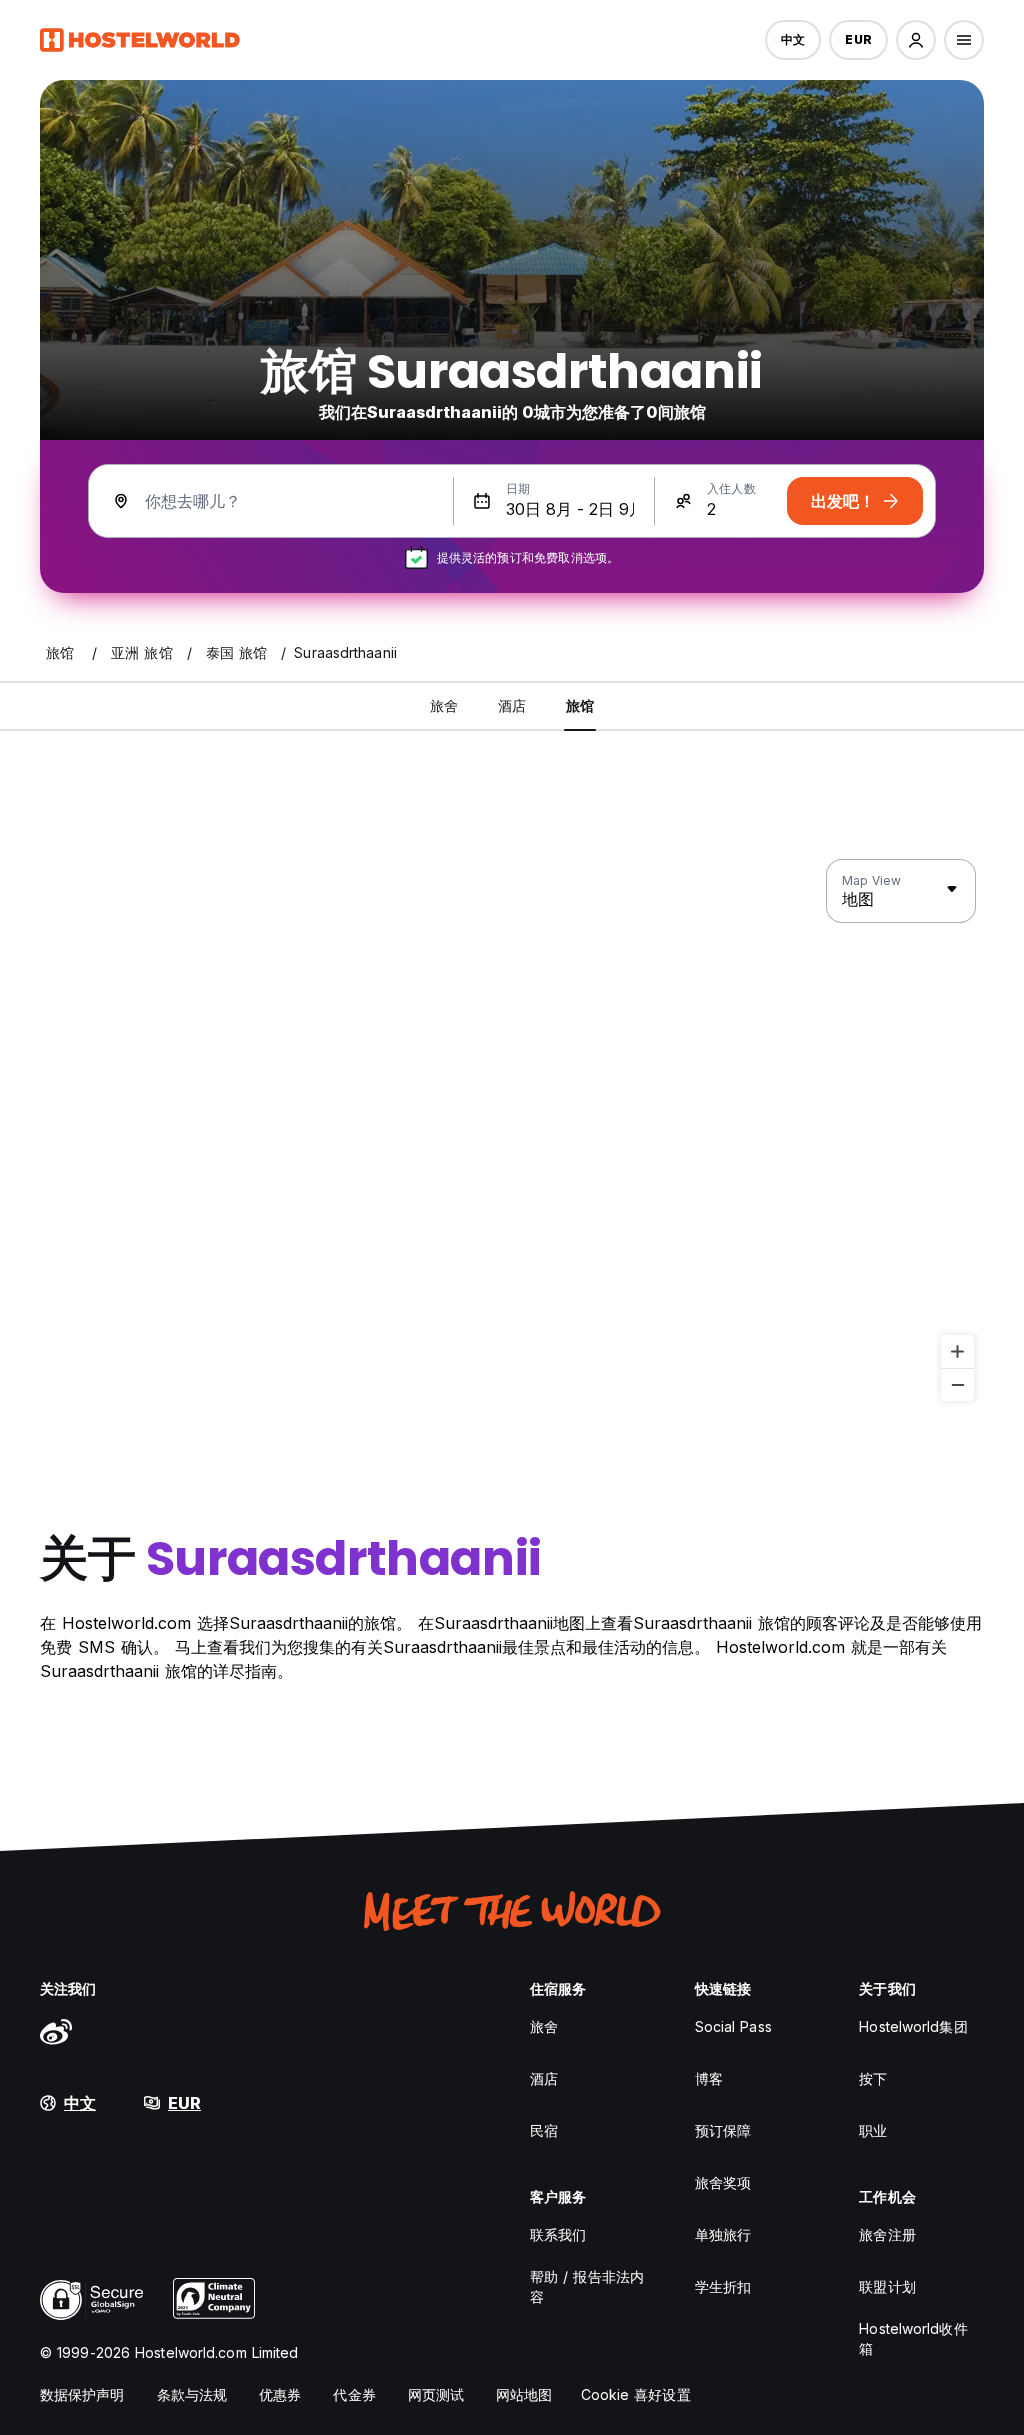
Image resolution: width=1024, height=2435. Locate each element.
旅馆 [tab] (580, 705)
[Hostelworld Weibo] (56, 2031)
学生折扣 (723, 2286)
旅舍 (544, 2026)
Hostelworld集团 (913, 2026)
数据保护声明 (82, 2394)
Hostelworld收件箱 (913, 2338)
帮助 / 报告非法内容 (587, 2286)
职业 (873, 2130)
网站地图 (524, 2394)
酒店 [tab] (512, 705)
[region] (512, 1131)
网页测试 (436, 2394)
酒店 (544, 2078)
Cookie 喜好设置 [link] (636, 2394)
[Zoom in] (957, 1351)
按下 (873, 2078)
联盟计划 (887, 2286)
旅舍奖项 (723, 2182)
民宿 (544, 2130)
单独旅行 (723, 2234)
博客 (709, 2078)
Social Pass (733, 2026)
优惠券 (280, 2394)
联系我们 (558, 2234)
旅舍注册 (887, 2234)
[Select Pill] (916, 40)
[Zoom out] (957, 1384)
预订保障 (723, 2130)
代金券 (354, 2394)
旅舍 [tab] (444, 705)
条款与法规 (192, 2394)
